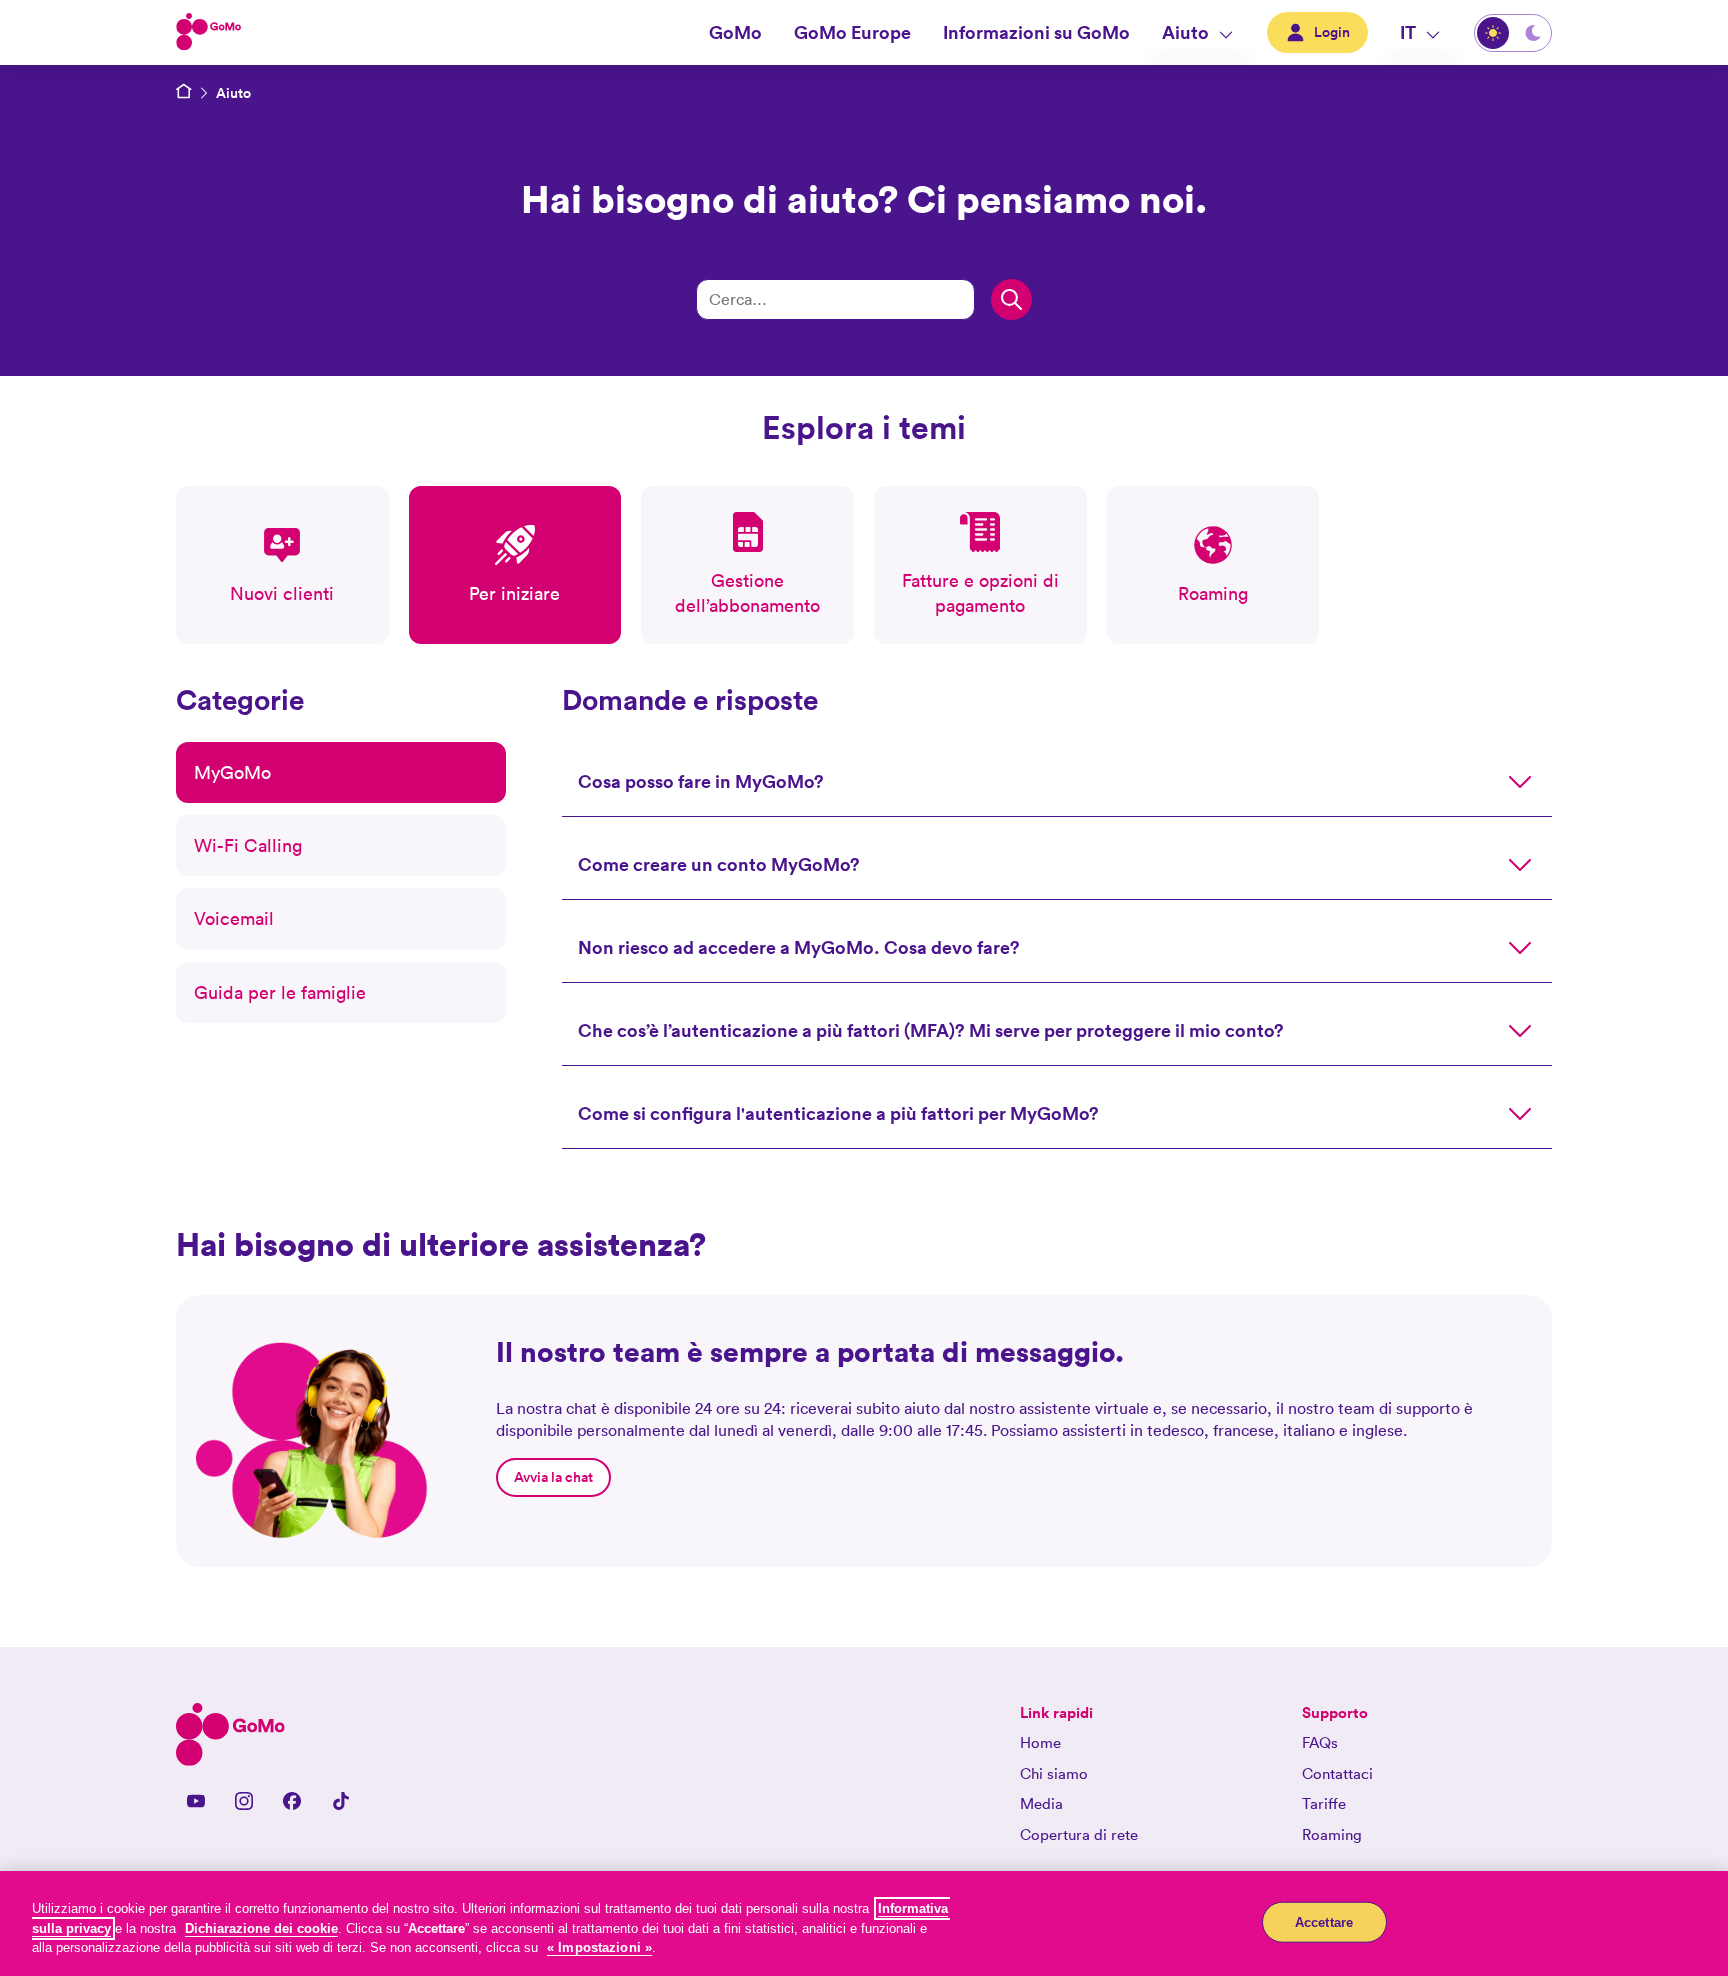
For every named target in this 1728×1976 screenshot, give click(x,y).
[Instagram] (244, 1801)
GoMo (735, 32)
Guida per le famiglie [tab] (280, 992)
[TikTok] (340, 1801)
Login (1332, 32)
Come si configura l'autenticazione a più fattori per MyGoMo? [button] (838, 1113)
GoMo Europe (852, 32)
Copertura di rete (1079, 1834)
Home (1040, 1742)
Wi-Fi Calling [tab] (248, 845)
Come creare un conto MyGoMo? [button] (719, 864)
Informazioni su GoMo (1036, 32)
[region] (864, 1923)
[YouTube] (196, 1801)
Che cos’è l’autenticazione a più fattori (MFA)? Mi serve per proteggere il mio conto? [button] (931, 1030)
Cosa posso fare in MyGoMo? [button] (701, 781)
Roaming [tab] (1213, 593)
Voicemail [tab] (234, 918)
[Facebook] (292, 1801)
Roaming (1332, 1834)
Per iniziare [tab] (514, 593)
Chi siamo (1054, 1773)
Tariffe (1324, 1803)
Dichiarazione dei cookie (261, 1928)
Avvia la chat (553, 1477)
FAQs (1320, 1742)
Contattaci (1337, 1773)
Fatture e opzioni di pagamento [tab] (980, 593)
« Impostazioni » (599, 1947)
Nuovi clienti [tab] (282, 593)
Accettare (1324, 1921)
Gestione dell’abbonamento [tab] (747, 593)
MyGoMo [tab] (232, 772)
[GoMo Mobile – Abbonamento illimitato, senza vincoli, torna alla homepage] (184, 93)
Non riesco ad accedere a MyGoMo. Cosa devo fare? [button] (799, 947)
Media (1041, 1803)
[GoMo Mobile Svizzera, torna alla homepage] (209, 33)
